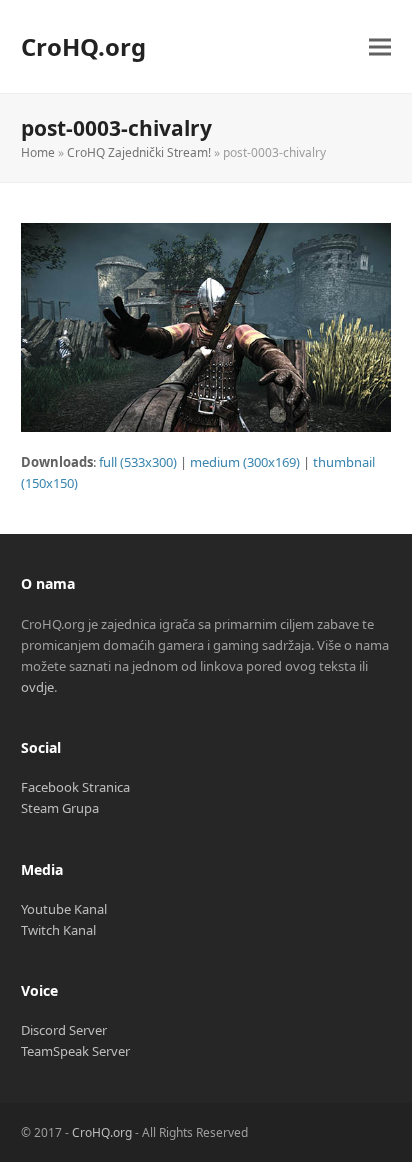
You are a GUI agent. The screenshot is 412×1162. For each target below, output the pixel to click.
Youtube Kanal (64, 909)
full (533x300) (138, 462)
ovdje (37, 687)
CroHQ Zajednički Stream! (139, 152)
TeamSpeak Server (75, 1051)
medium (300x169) (245, 462)
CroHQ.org (83, 46)
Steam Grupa (60, 808)
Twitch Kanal (58, 930)
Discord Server (64, 1030)
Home (38, 152)
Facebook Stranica (75, 787)
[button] (380, 46)
